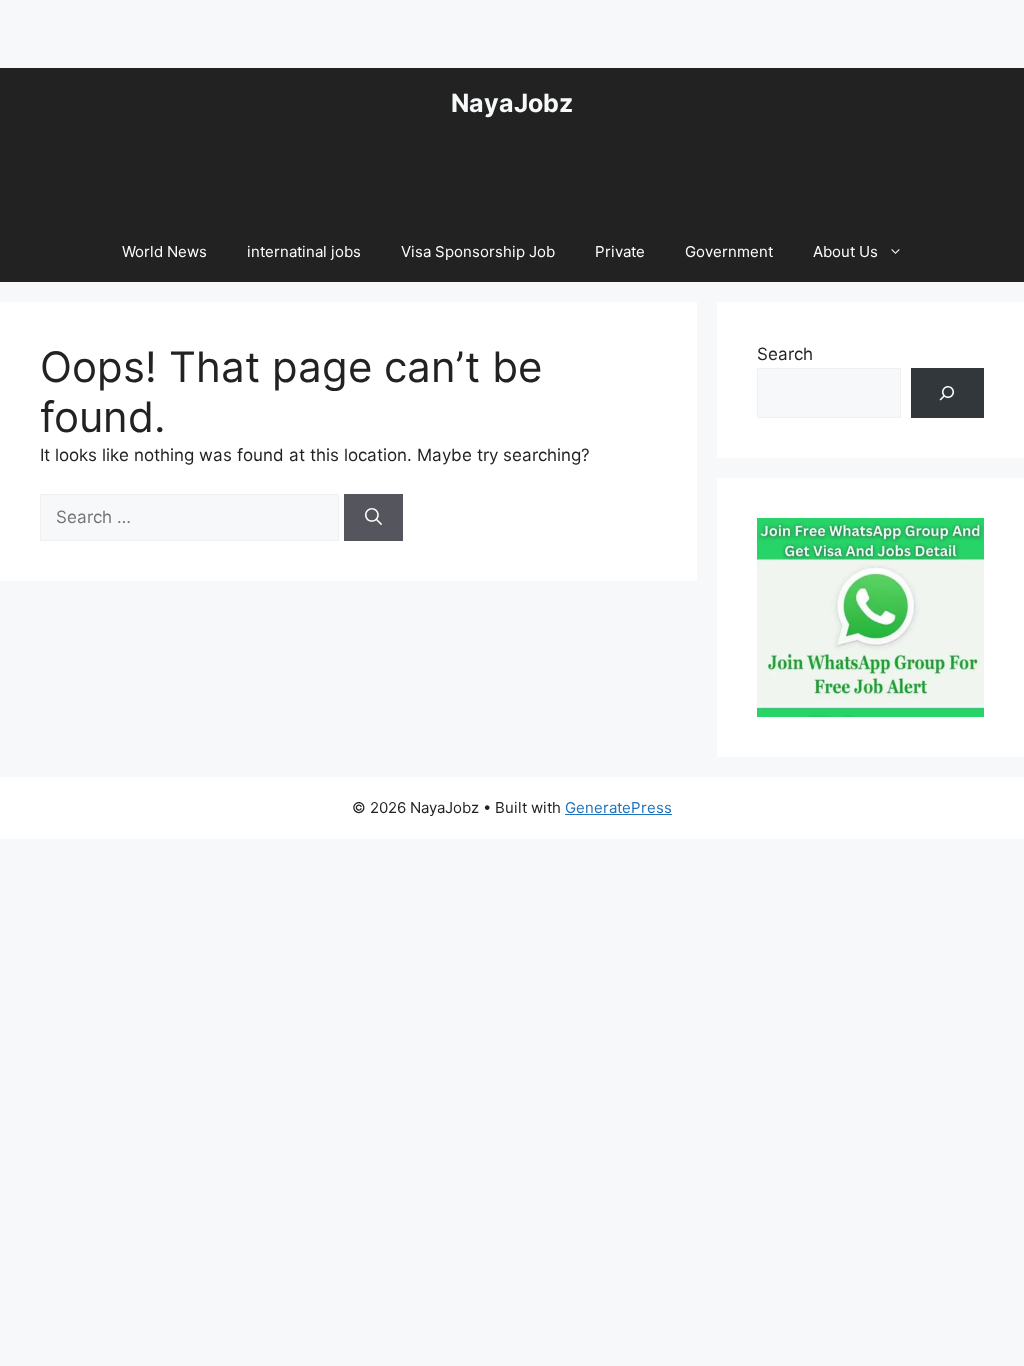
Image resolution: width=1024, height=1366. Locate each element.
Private (620, 251)
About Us (845, 251)
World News (164, 251)
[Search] (373, 518)
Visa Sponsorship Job (478, 251)
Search (785, 354)
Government (729, 251)
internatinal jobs (304, 251)
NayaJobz (512, 103)
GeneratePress (618, 807)
